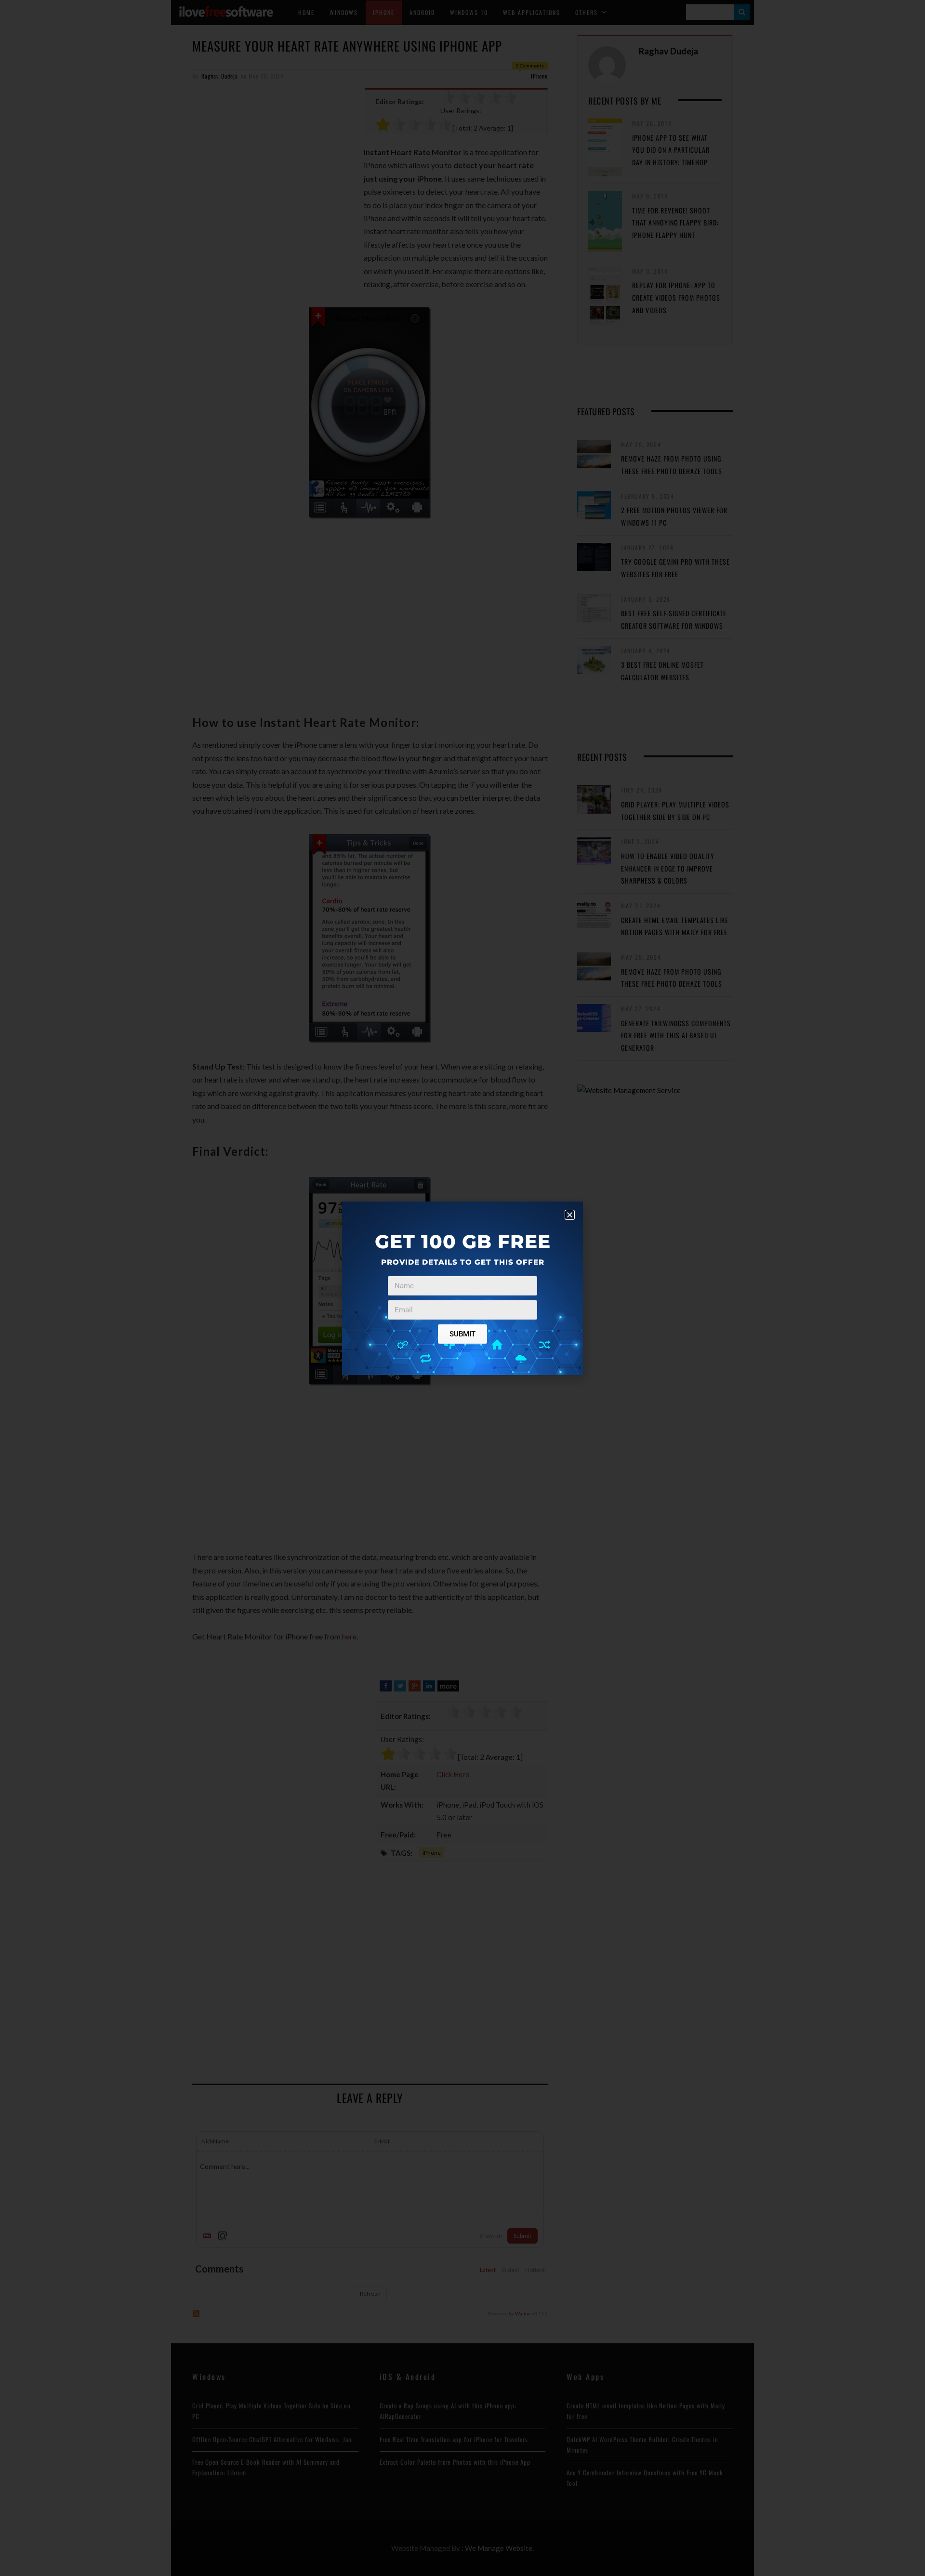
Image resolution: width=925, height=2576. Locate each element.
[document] (462, 1288)
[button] (570, 1215)
